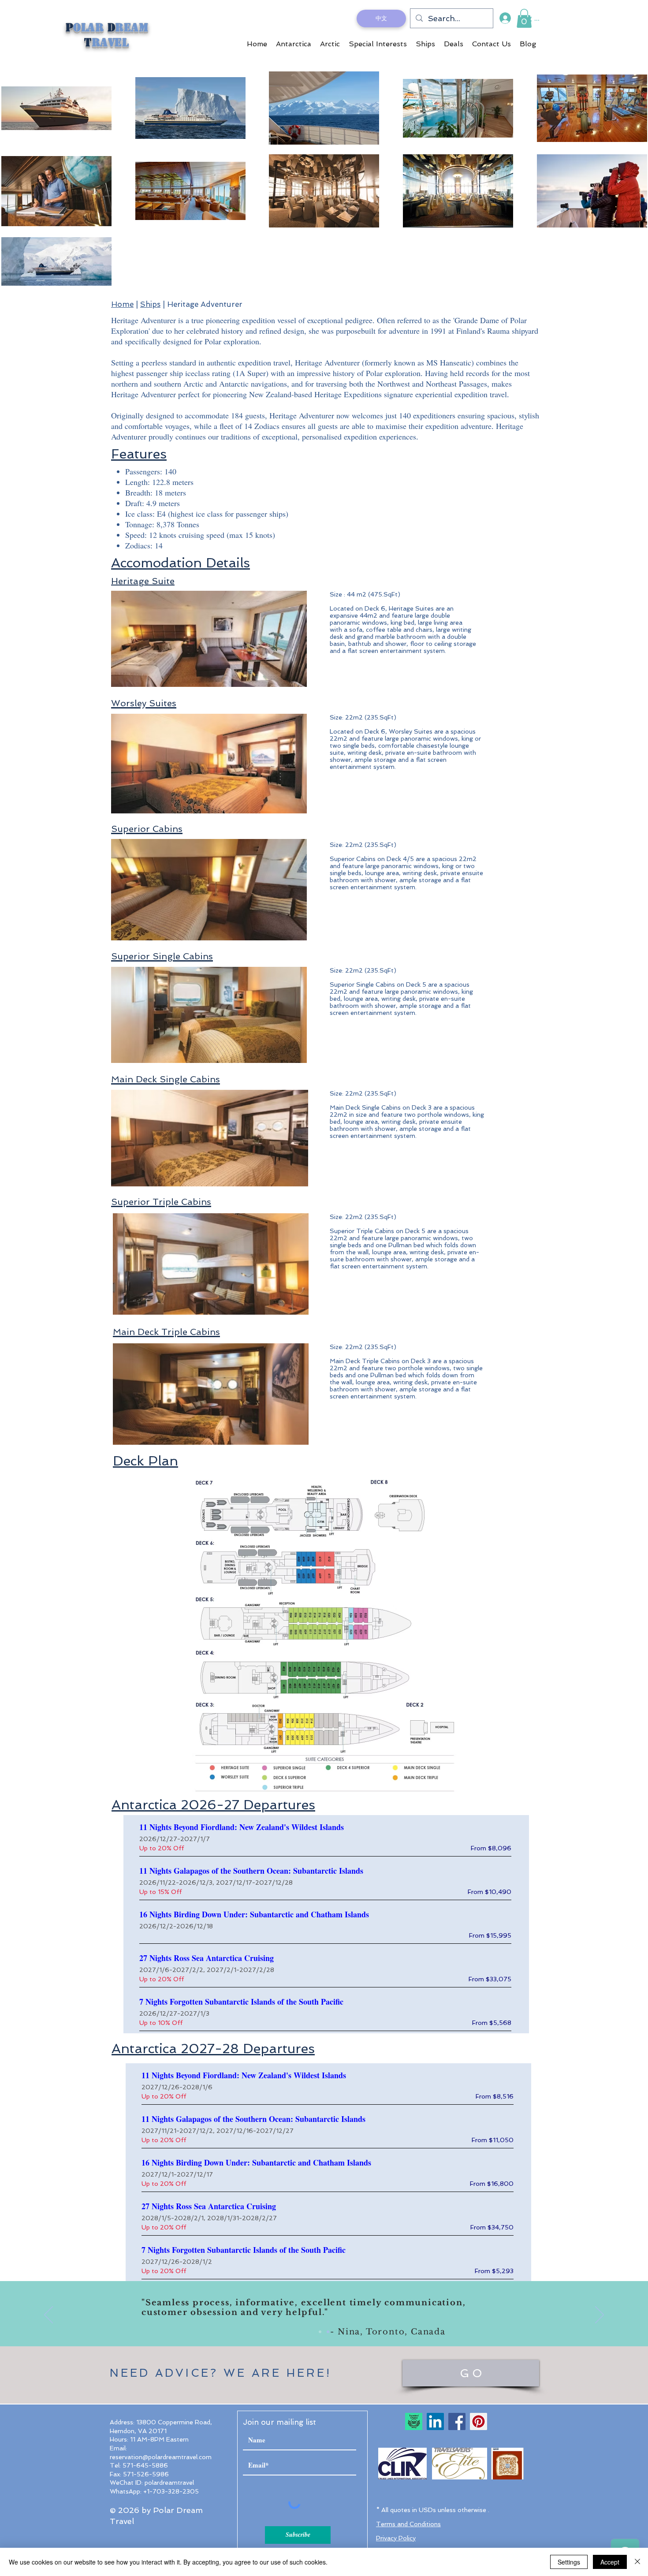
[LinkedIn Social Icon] (435, 2421)
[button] (524, 18)
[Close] (637, 2562)
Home (122, 304)
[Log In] (505, 18)
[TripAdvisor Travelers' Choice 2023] (414, 2421)
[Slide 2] (328, 2332)
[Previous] (48, 2315)
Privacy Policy (396, 2538)
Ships (150, 304)
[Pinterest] (479, 2421)
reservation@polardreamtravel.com (161, 2457)
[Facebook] (457, 2421)
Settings (569, 2562)
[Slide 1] (320, 2332)
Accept (610, 2562)
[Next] (600, 2315)
